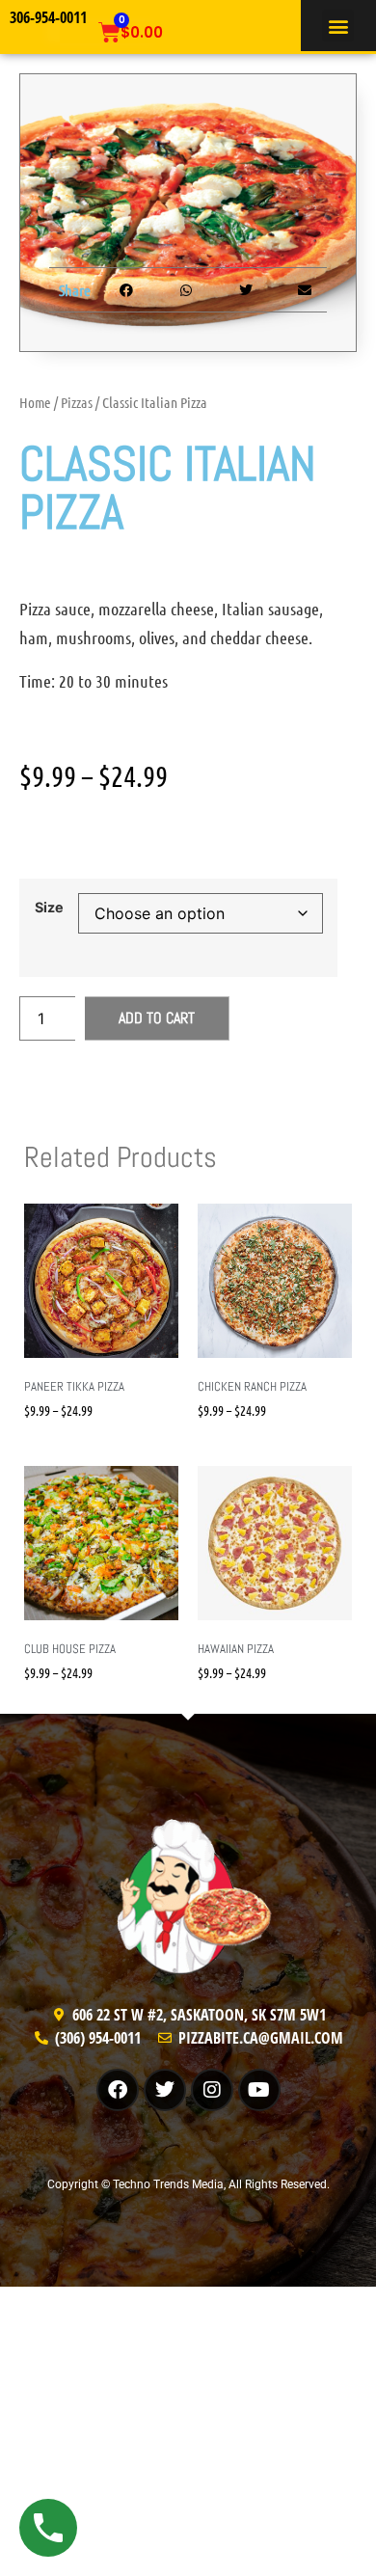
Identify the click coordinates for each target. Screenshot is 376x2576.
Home (35, 402)
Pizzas (77, 402)
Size (49, 908)
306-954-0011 (48, 17)
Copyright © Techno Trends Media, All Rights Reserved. (188, 2184)
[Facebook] (118, 2090)
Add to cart (157, 1018)
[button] (338, 26)
